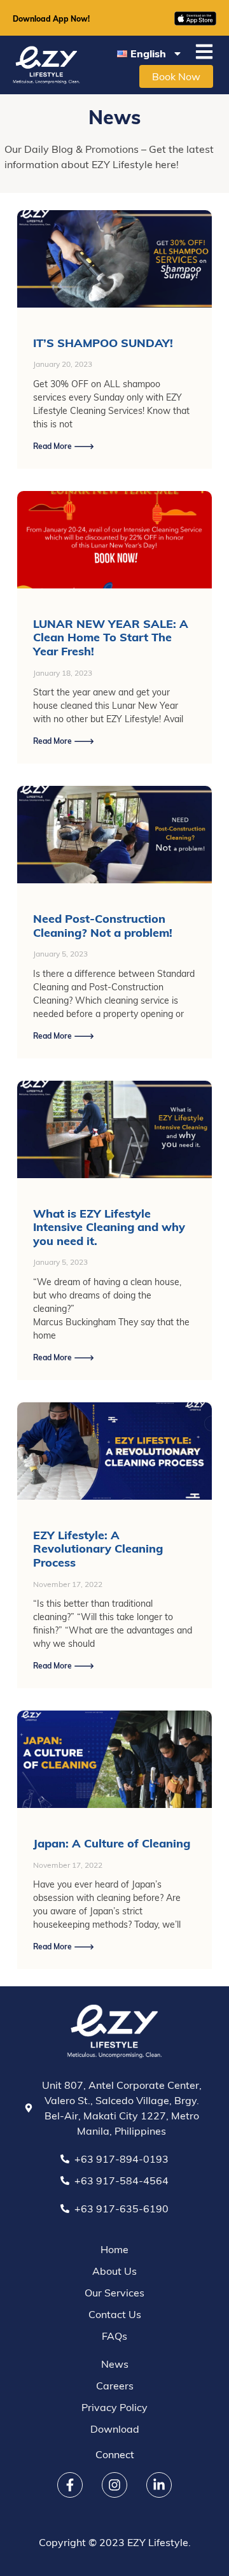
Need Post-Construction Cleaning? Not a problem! (103, 926)
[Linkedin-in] (159, 2485)
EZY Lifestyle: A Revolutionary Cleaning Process (98, 1549)
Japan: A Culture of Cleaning (112, 1843)
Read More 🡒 (64, 446)
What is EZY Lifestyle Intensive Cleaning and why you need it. (109, 1227)
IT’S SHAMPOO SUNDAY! (103, 343)
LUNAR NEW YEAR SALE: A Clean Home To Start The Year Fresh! (111, 637)
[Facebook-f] (70, 2485)
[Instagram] (114, 2485)
